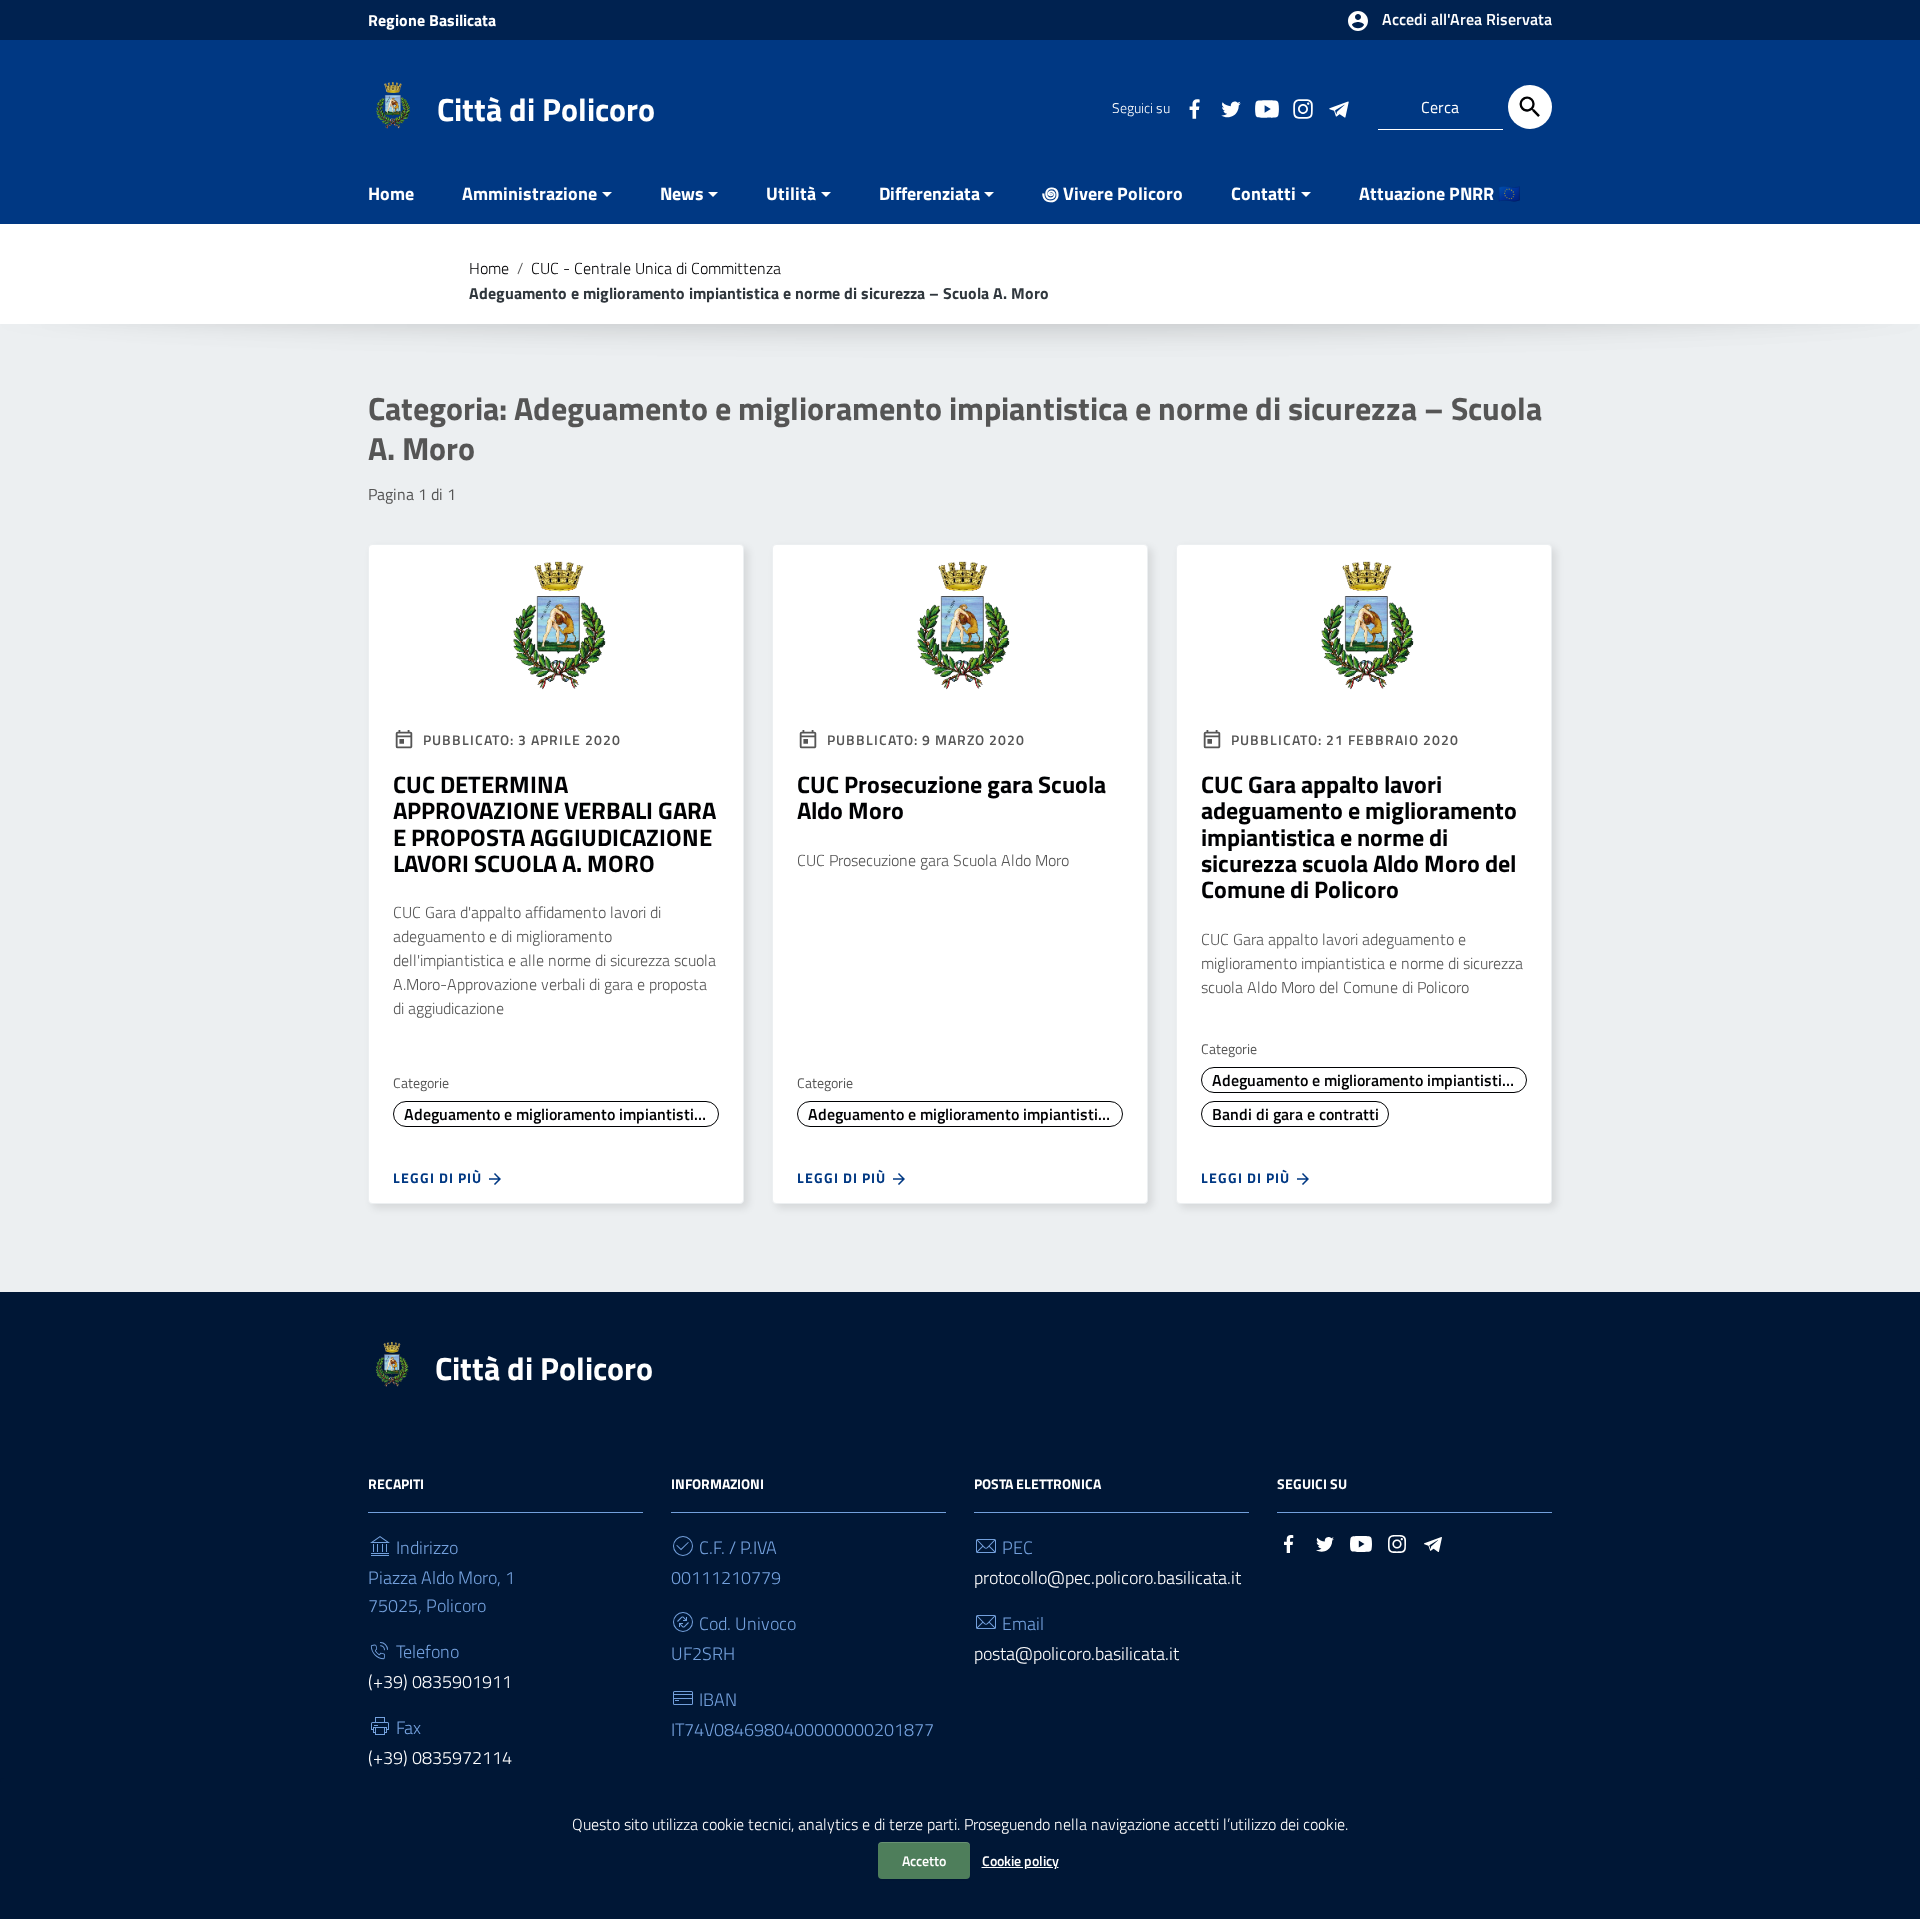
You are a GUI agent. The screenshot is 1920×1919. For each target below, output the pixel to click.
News (682, 193)
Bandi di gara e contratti (1295, 1114)
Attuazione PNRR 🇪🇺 (1439, 193)
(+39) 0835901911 (440, 1681)
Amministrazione (529, 193)
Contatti (1263, 193)
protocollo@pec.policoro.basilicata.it (1107, 1577)
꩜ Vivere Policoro (1112, 193)
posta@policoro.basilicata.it (1076, 1653)
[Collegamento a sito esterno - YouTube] (1266, 107)
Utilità (791, 193)
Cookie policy (1020, 1860)
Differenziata (929, 193)
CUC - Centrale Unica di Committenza (656, 268)
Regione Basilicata (432, 20)
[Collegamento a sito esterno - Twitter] (1230, 107)
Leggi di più (439, 1177)
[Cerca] (1530, 107)
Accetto (924, 1860)
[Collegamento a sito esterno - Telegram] (1338, 107)
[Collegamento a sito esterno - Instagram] (1302, 107)
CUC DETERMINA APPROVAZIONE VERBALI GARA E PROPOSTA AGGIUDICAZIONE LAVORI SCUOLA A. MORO (554, 823)
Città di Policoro (546, 109)
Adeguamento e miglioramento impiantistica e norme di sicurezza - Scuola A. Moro (561, 1114)
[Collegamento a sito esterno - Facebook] (1194, 107)
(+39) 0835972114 (440, 1757)
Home (391, 193)
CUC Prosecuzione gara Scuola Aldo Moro (951, 797)
